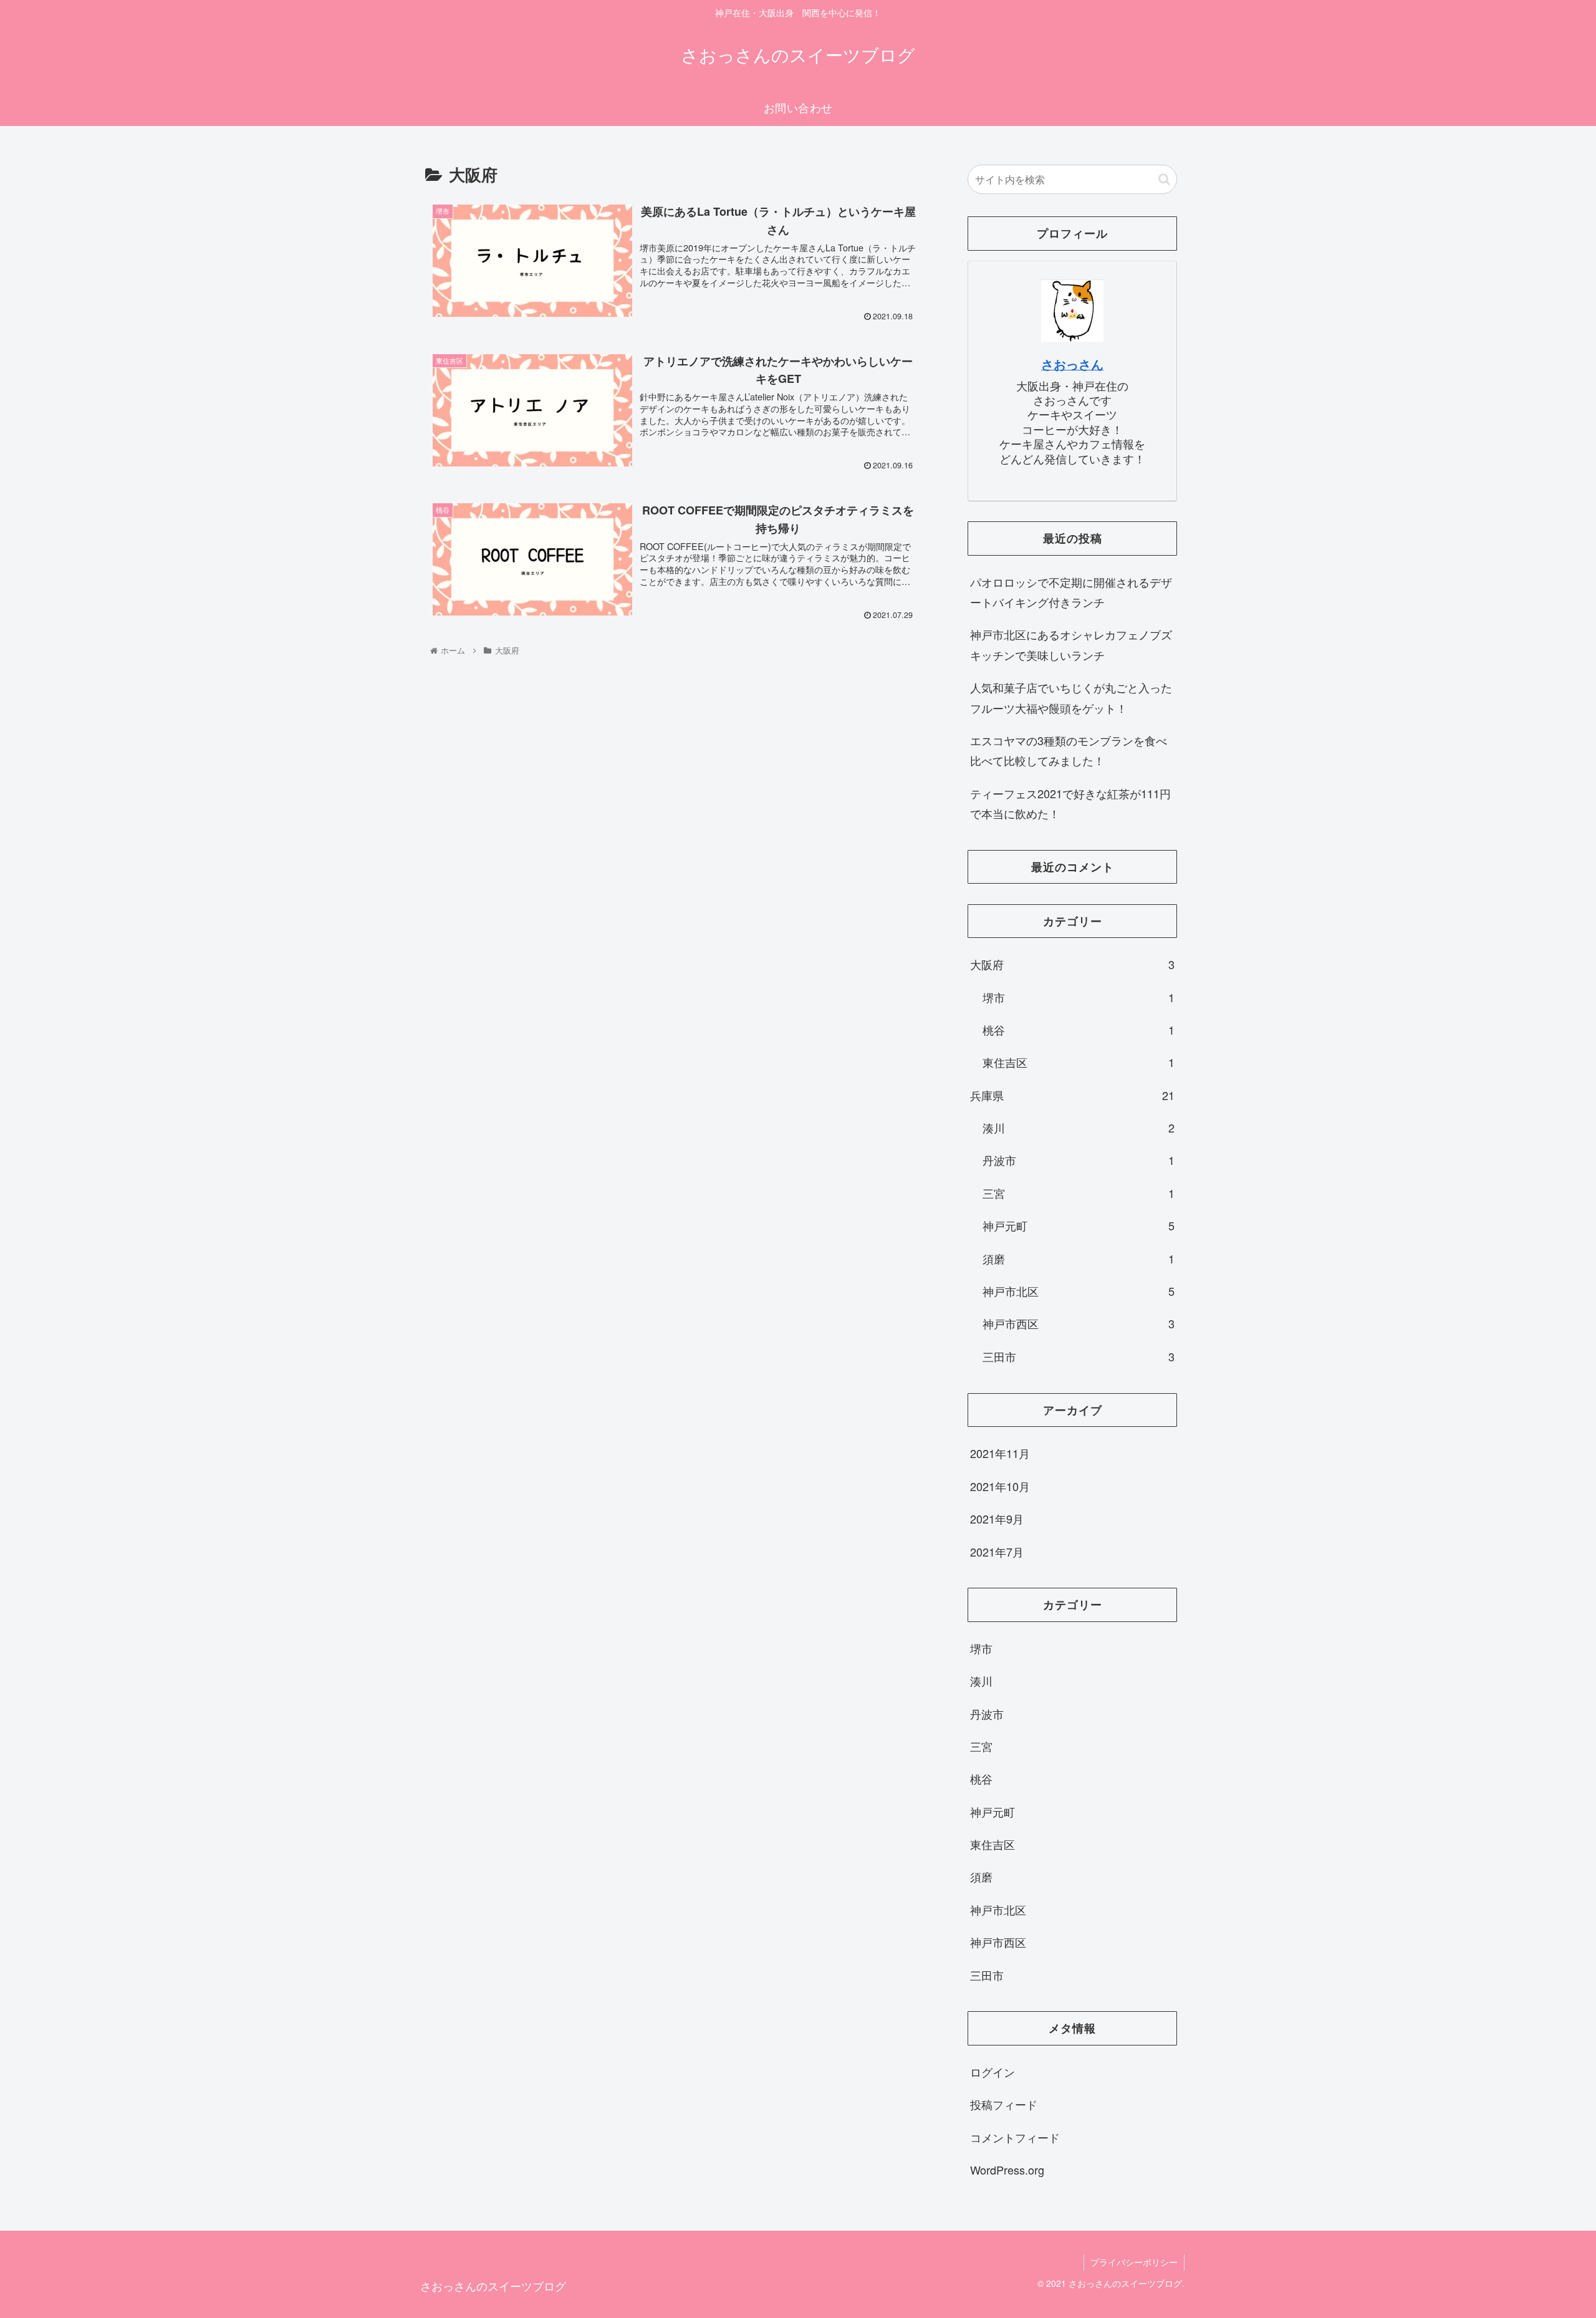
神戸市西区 (1079, 1323)
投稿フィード (1004, 2104)
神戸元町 (1079, 1225)
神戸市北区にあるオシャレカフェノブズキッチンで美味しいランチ (1071, 644)
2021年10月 (1000, 1485)
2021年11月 (1000, 1453)
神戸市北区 (1079, 1291)
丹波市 (1079, 1160)
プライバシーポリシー (1134, 2262)
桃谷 (1079, 1030)
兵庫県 (1072, 1095)
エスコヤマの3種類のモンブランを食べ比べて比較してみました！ (1069, 750)
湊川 (1079, 1128)
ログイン (993, 2071)
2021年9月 (997, 1519)
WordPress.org (1007, 2170)
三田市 (1079, 1356)
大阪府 (1072, 964)
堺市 (1079, 997)
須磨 (1079, 1258)
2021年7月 (997, 1551)
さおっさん (1072, 364)
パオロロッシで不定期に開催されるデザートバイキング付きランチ (1071, 592)
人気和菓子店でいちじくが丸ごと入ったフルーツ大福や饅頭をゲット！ (1071, 697)
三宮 (1079, 1193)
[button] (1164, 179)
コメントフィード (1015, 2137)
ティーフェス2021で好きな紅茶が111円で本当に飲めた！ (1070, 803)
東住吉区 (1079, 1062)
